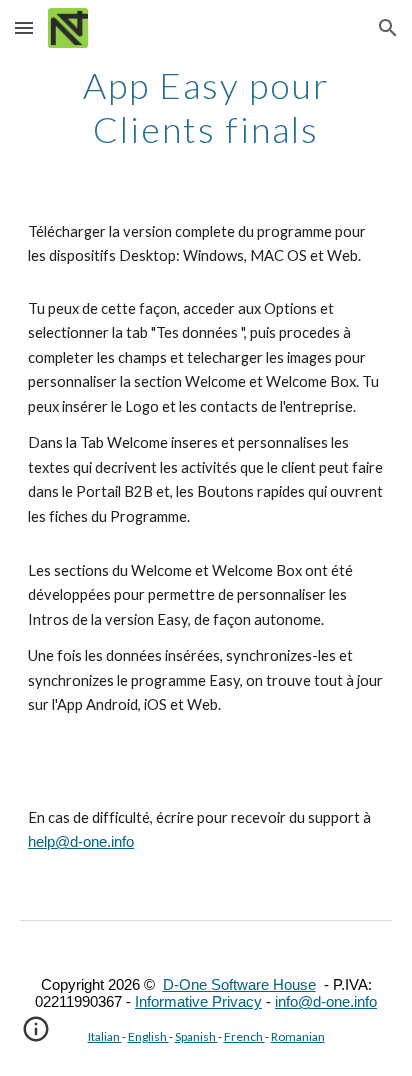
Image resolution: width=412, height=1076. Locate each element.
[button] (24, 27)
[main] (206, 106)
